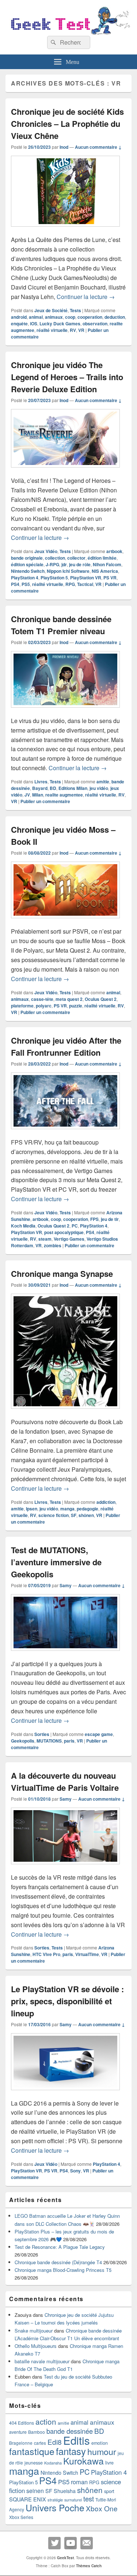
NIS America (105, 571)
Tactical (85, 584)
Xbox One (102, 2508)
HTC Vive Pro (46, 1954)
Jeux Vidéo (46, 551)
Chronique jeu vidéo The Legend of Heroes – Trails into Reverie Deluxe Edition (67, 377)
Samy (66, 1585)
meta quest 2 (69, 999)
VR (81, 330)
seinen (35, 2491)
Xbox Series (21, 2517)
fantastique (32, 2451)
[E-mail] (87, 2543)
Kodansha (53, 2463)
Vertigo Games (69, 1239)
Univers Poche (55, 2507)
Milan (38, 795)
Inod (64, 147)
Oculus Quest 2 (101, 999)
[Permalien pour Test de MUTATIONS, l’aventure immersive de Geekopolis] (65, 1654)
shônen (86, 1515)
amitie (103, 782)
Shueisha (65, 2491)
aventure (18, 2432)
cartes (40, 2443)
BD (53, 788)
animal (36, 317)
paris (69, 1741)
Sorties (42, 1734)
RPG (70, 584)
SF (74, 1515)
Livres (41, 782)
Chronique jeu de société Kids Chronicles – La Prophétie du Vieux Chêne (67, 124)
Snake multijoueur (34, 2331)
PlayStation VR (86, 578)
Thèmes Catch (89, 2566)
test (89, 2499)
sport (109, 2491)
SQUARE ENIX (28, 2499)
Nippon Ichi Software (68, 571)
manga (67, 1509)
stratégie (55, 2500)
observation (95, 324)
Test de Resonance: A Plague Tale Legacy (60, 2247)
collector (76, 558)
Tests (75, 310)
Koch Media (23, 1226)
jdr (64, 564)
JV (27, 795)
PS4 (15, 584)
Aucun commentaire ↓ (98, 147)
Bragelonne (21, 2443)
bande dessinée (70, 2431)
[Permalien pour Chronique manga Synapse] (65, 1412)
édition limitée (102, 558)
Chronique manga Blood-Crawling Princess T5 (63, 2270)
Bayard (40, 788)
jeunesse (34, 2463)
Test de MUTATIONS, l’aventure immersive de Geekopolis (56, 1562)
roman (79, 2482)
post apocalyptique (64, 1232)
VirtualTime (87, 1954)
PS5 (26, 584)
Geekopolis (23, 1741)
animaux (54, 317)
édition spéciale (27, 564)
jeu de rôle (80, 564)
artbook (114, 551)
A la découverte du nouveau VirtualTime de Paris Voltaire (65, 1781)
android (19, 317)
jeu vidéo (99, 788)
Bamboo (37, 2432)
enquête (19, 324)
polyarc (44, 1006)
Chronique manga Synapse (62, 1274)
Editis (77, 2440)
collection (55, 558)
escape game (99, 1734)
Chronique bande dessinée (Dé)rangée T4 (58, 2262)
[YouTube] (71, 2543)
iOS (34, 324)
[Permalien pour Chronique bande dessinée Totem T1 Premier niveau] (65, 711)
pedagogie (87, 1509)
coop (70, 317)
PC (75, 1226)
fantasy (71, 2451)
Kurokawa (83, 2460)
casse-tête (42, 999)
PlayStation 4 (25, 578)
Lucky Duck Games (60, 324)
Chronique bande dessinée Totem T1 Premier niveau (61, 625)
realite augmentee (64, 795)
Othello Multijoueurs (36, 2346)
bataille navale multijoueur (42, 2361)
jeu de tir (110, 1219)
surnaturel (73, 2500)
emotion (100, 2443)
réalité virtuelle (52, 330)
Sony (75, 2171)
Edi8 (55, 2442)
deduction (115, 317)
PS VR (110, 578)
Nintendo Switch (28, 571)
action (46, 2421)
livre (109, 2463)
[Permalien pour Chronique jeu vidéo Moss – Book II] (65, 922)
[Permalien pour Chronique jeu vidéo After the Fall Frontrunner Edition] (65, 1133)
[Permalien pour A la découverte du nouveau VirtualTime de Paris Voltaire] (65, 1868)
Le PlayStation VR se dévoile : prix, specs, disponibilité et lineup (67, 2001)
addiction (106, 1502)
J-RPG (52, 564)
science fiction (54, 1515)
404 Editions (22, 2423)
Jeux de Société (51, 310)
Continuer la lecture (86, 297)
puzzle (76, 1006)
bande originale (27, 558)
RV (73, 330)
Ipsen (32, 1509)
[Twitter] (54, 2543)
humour (102, 2451)
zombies (53, 1245)
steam (45, 1239)
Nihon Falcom (107, 564)
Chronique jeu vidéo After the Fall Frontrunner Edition (66, 1046)
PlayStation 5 (54, 578)
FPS (94, 1219)
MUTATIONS (49, 1741)
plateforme (22, 1006)
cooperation (90, 317)
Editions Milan (73, 788)
